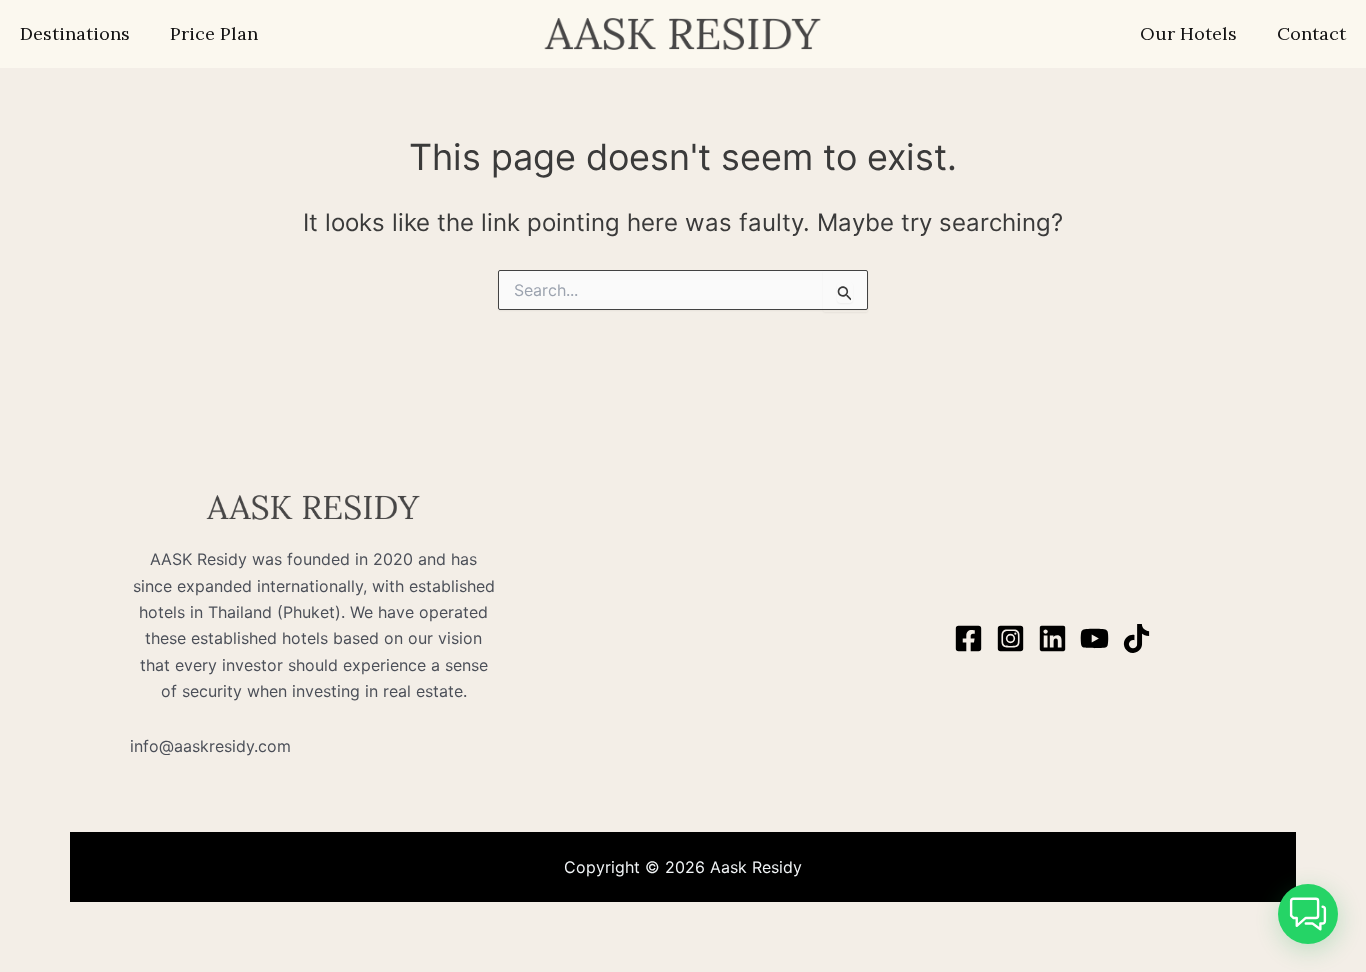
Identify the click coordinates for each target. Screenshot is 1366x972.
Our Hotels (1188, 33)
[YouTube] (1094, 638)
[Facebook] (968, 638)
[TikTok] (1136, 638)
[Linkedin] (1052, 638)
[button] (1308, 914)
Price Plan (214, 33)
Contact (1311, 33)
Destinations (75, 33)
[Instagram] (1010, 638)
